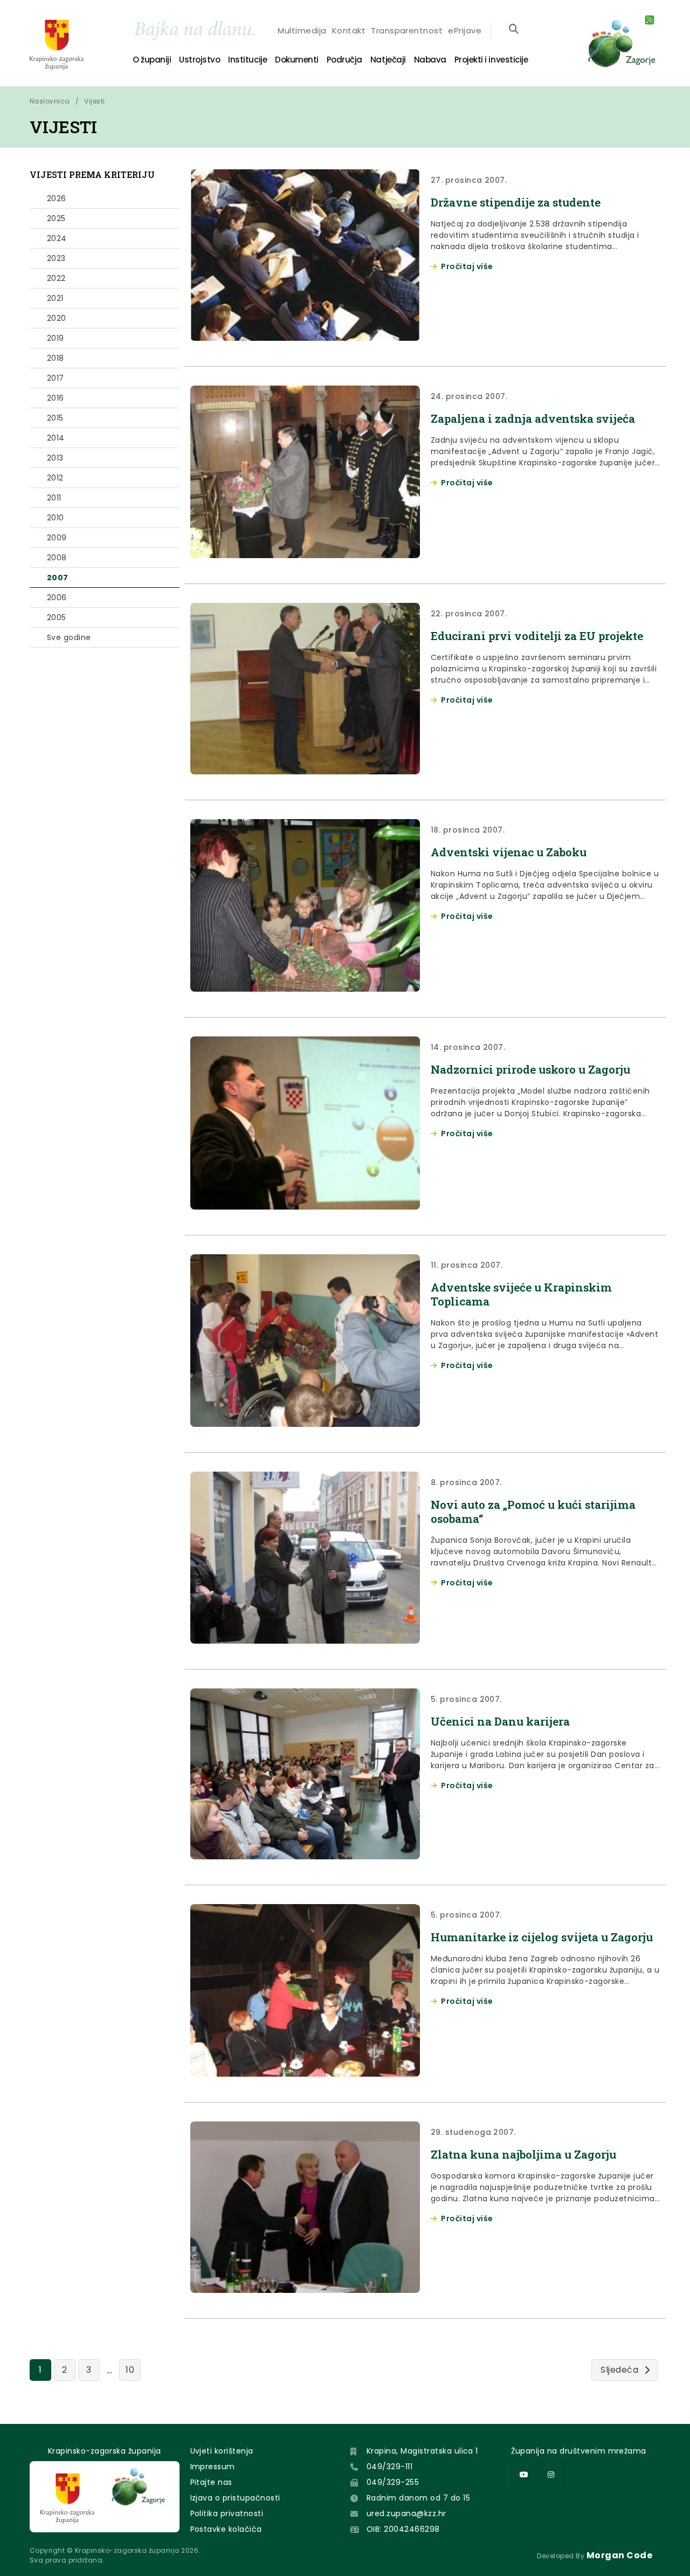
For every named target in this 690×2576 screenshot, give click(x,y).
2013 (55, 458)
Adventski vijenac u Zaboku (509, 852)
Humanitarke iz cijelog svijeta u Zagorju (542, 1937)
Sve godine (69, 637)
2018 (56, 358)
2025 (56, 218)
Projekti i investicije (491, 60)
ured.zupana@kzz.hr (406, 2513)
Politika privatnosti (227, 2513)
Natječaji (388, 60)
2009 (57, 538)
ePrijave (465, 30)
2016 (56, 398)
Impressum (213, 2467)
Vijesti (94, 101)
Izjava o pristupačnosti (235, 2498)
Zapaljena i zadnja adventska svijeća (533, 418)
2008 (57, 558)
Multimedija (302, 30)
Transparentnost (407, 30)
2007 (58, 578)
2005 (57, 617)
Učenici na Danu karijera (500, 1721)
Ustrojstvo (199, 60)
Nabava (430, 60)
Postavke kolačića (226, 2529)
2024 (57, 238)
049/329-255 (393, 2482)
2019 (56, 338)
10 (130, 2370)
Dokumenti (297, 60)
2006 (57, 597)
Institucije (247, 60)
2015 (55, 418)
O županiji (152, 60)
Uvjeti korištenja (222, 2451)
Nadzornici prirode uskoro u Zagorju (530, 1069)
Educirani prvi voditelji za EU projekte (537, 636)
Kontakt (349, 30)
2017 (56, 378)
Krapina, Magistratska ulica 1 (422, 2451)
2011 (54, 498)
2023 (56, 258)
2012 (55, 478)
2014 (56, 438)
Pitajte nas (211, 2482)
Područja (344, 60)
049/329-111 (389, 2467)
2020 (57, 318)
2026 (57, 198)
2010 (56, 518)
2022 (56, 278)
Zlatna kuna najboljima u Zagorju (523, 2154)
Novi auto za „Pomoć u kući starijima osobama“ (533, 1512)
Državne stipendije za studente (516, 202)
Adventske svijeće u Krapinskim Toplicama (521, 1294)
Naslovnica (50, 101)
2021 (55, 298)
